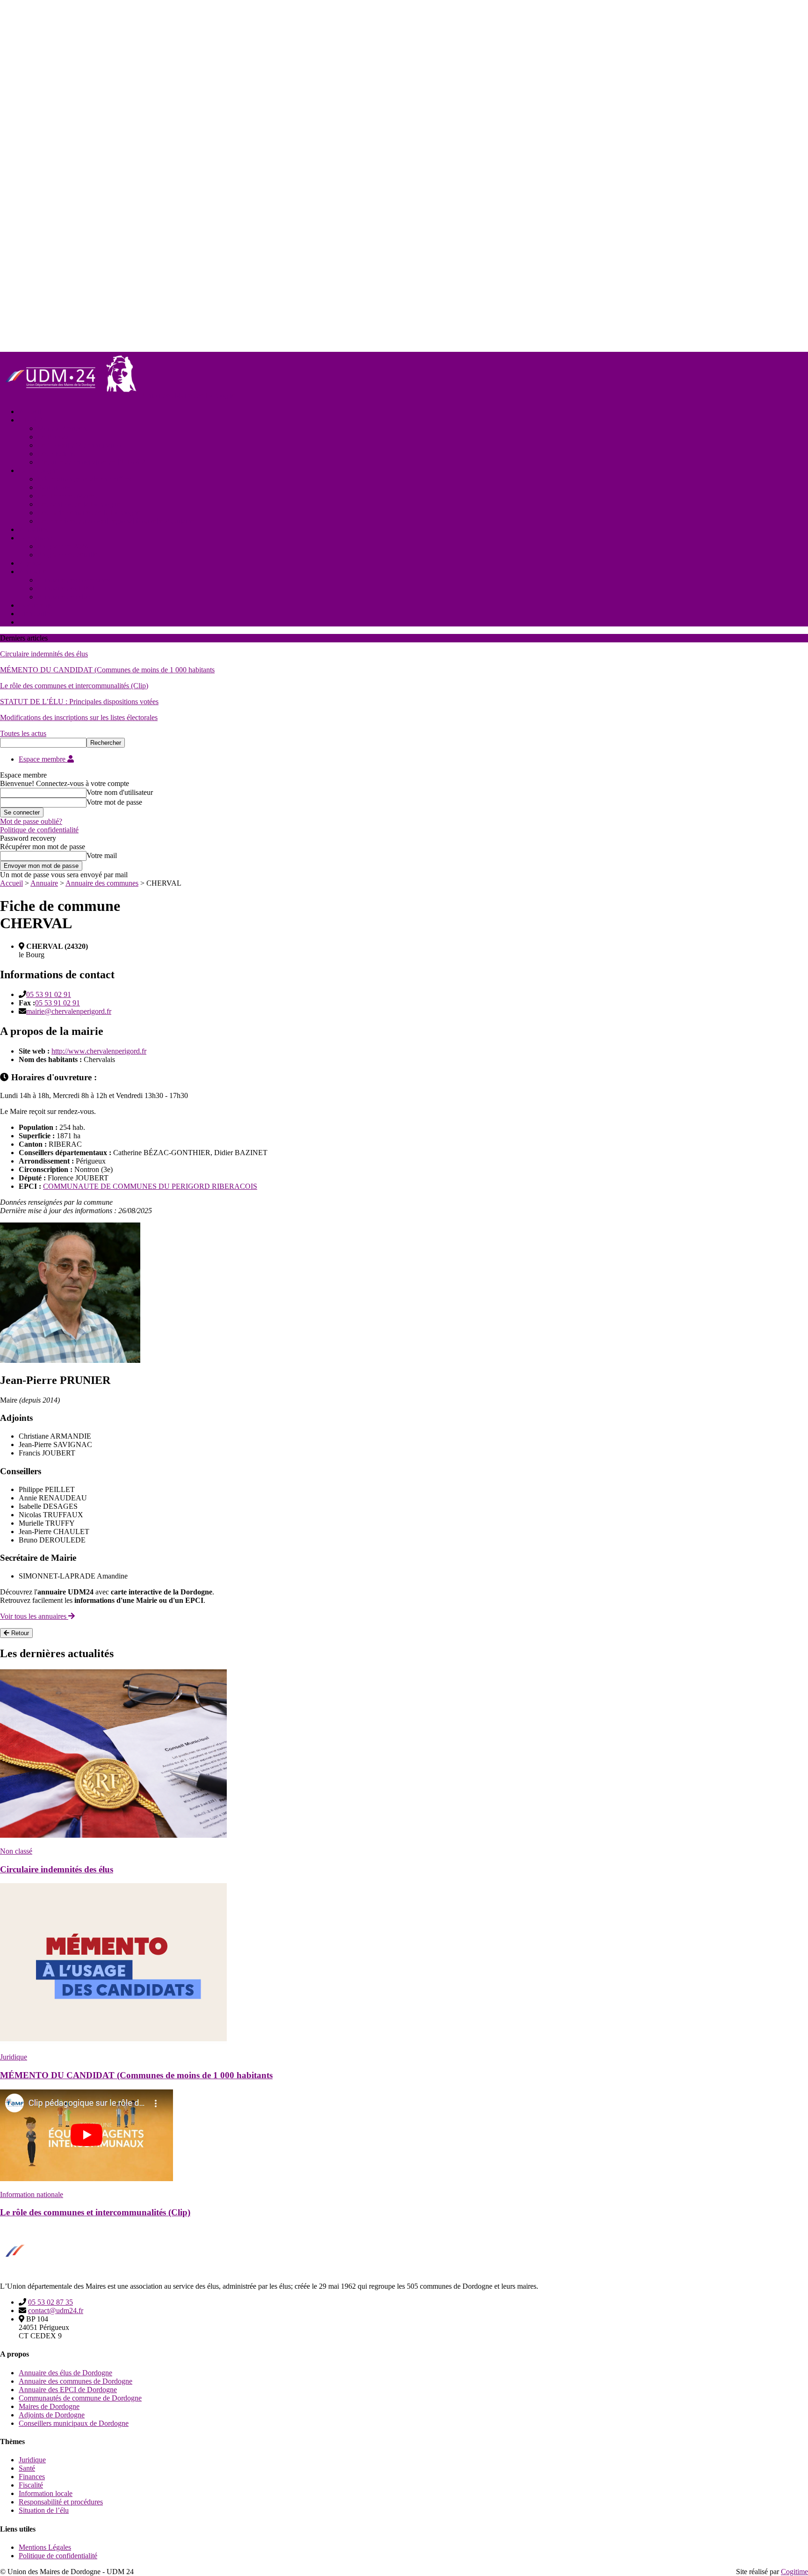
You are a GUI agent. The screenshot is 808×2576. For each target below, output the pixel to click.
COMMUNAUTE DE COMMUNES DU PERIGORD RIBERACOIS (150, 1186)
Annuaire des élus (64, 597)
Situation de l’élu (44, 2510)
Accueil (30, 411)
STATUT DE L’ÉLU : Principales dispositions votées (79, 702)
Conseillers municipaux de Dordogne (74, 2423)
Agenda (30, 563)
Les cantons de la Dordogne (79, 504)
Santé (27, 2468)
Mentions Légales (45, 2547)
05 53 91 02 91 (49, 994)
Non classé (16, 1851)
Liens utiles (36, 614)
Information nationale (32, 2194)
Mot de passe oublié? (31, 821)
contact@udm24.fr (56, 2310)
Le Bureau (53, 437)
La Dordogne (39, 470)
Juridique (14, 2057)
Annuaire (32, 571)
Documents (36, 605)
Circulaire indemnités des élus (44, 654)
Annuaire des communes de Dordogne (76, 2381)
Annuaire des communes (74, 580)
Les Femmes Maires (67, 496)
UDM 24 (32, 420)
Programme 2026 (63, 546)
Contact (30, 622)
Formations (35, 538)
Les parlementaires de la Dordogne (89, 513)
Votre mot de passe (114, 802)
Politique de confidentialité (39, 830)
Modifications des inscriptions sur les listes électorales (79, 717)
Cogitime (794, 2572)
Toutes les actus (23, 733)
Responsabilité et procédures (61, 2502)
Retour (19, 1633)
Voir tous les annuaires (34, 1616)
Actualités (33, 529)
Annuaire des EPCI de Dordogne (68, 2390)
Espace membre (43, 759)
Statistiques (54, 487)
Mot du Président (63, 428)
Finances (32, 2477)
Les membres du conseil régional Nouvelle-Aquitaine (116, 521)
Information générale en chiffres (84, 479)
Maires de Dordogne (49, 2406)
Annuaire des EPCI (66, 588)
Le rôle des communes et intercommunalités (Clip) (74, 686)
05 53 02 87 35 (50, 2302)
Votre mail (102, 855)
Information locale (46, 2493)
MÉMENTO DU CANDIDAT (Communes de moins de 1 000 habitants (107, 670)
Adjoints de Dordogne (52, 2415)
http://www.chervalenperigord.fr (99, 1051)
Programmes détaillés (69, 555)
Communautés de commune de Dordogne (80, 2398)
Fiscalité (31, 2485)
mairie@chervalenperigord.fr (69, 1011)
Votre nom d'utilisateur (120, 792)
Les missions (56, 454)
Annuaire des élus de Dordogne (65, 2373)
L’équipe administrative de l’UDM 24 (93, 462)
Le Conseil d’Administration (79, 445)
